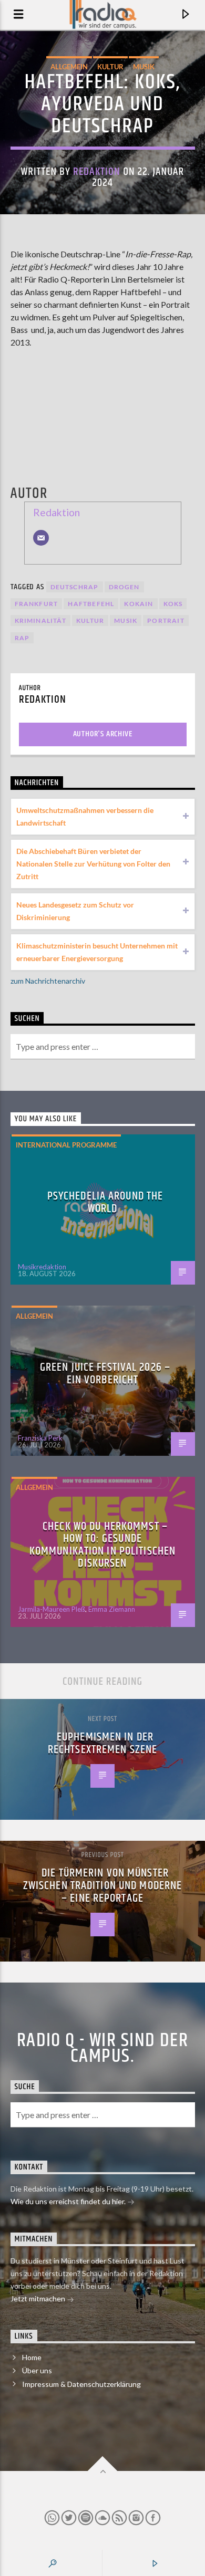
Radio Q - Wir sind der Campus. (103, 2049)
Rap (22, 638)
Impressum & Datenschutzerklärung (81, 2384)
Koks (173, 604)
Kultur (110, 67)
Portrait (166, 620)
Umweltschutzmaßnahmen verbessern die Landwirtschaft (85, 816)
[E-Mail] (41, 538)
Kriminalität (40, 620)
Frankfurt (37, 604)
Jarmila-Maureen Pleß (52, 1609)
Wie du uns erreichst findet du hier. (69, 2201)
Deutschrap (75, 587)
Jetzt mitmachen (39, 2298)
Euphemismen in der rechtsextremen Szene (102, 1743)
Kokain (139, 604)
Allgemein (69, 67)
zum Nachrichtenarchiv (48, 981)
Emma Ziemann (112, 1609)
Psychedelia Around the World (105, 1202)
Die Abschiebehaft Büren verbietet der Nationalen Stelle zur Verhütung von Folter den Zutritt (93, 864)
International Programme (66, 1145)
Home (32, 2357)
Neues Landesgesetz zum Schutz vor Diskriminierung (75, 911)
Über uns (37, 2370)
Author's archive (103, 734)
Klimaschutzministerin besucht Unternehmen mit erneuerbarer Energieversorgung (97, 952)
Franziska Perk (40, 1438)
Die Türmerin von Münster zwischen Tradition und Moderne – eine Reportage (103, 1885)
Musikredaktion (42, 1267)
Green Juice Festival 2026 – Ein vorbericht (105, 1374)
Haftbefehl (91, 604)
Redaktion (97, 172)
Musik (144, 67)
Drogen (124, 587)
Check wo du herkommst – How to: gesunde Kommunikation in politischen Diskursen (102, 1545)
